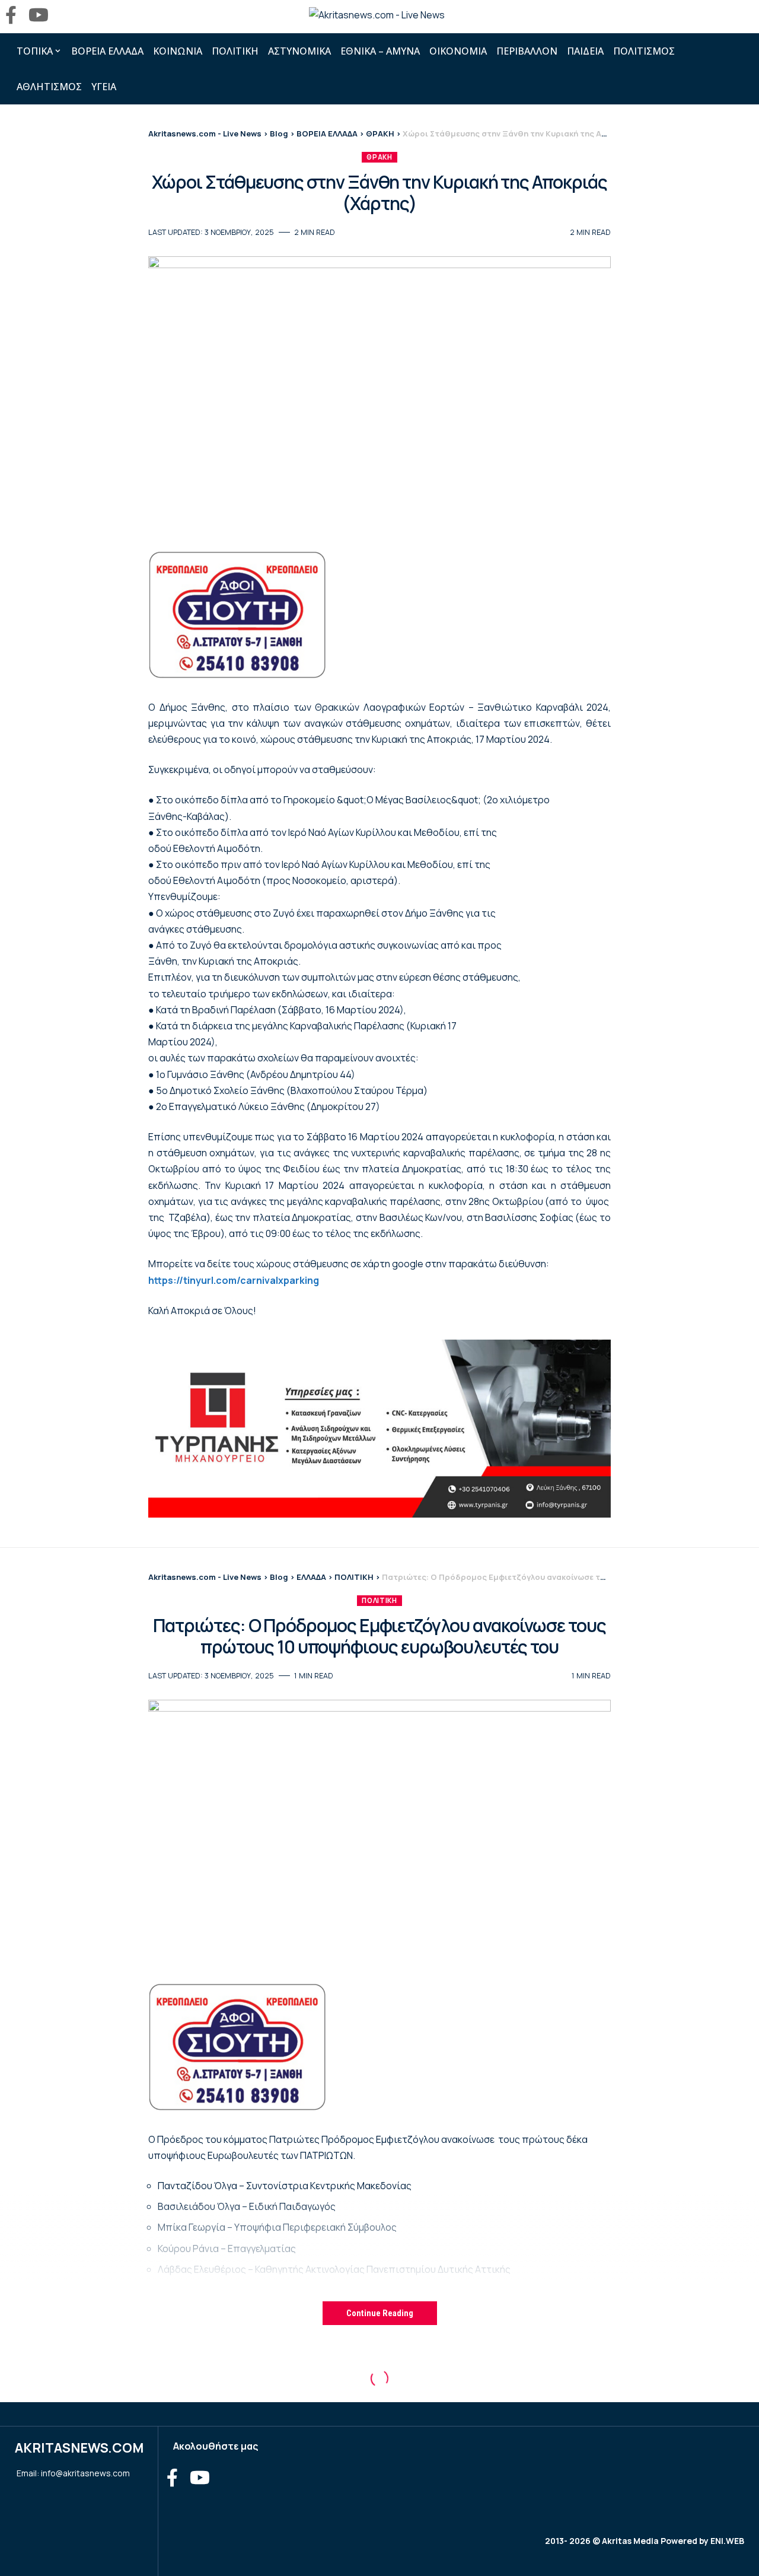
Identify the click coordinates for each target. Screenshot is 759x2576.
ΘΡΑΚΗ (379, 157)
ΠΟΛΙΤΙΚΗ (379, 1600)
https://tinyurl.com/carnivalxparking (234, 1280)
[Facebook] (11, 15)
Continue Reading (380, 2313)
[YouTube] (39, 15)
